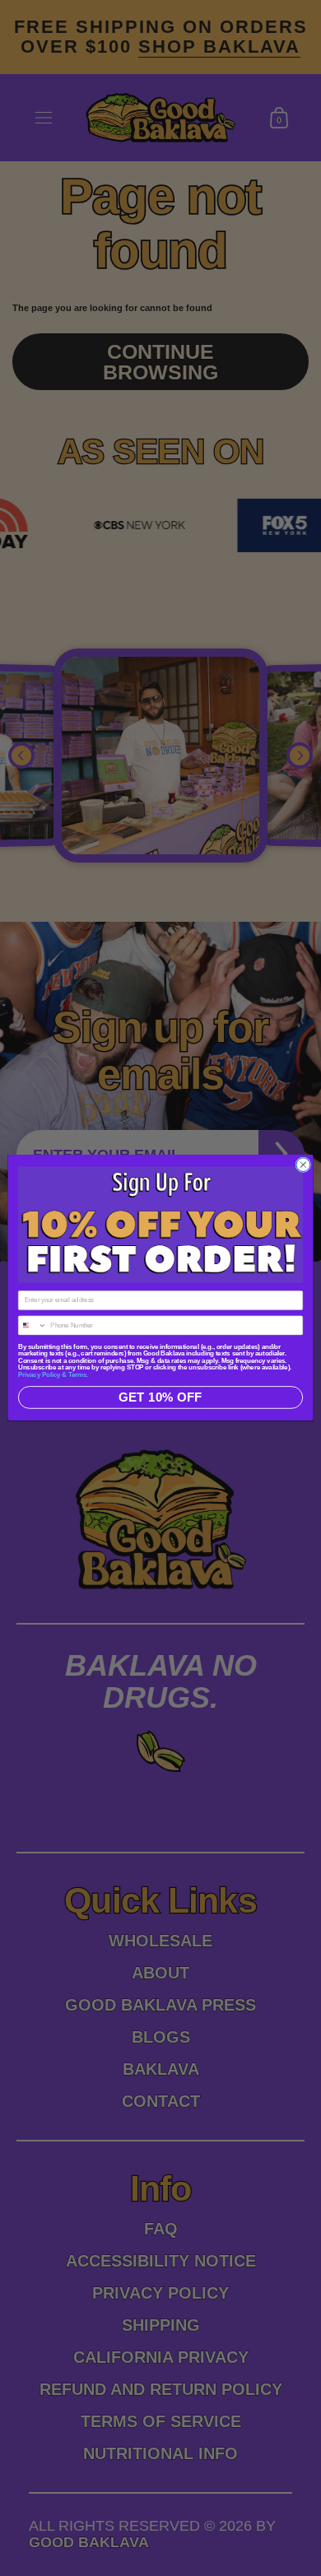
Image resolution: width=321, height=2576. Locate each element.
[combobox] (32, 1326)
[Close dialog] (303, 1165)
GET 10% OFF (160, 1398)
